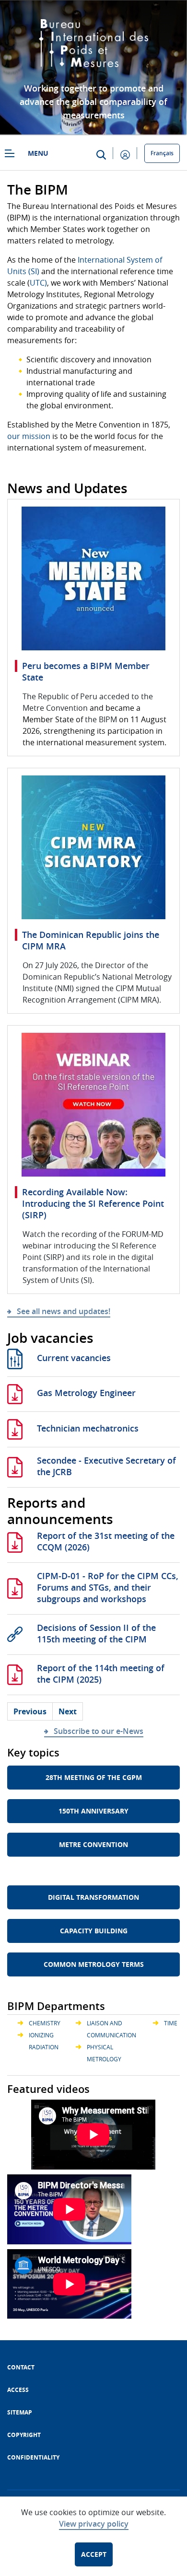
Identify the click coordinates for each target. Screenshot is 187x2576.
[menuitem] (21, 2367)
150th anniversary (93, 1811)
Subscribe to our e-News (99, 1731)
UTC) (38, 283)
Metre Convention (93, 1844)
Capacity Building (94, 1931)
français (162, 153)
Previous (30, 1711)
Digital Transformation (93, 1897)
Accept (94, 2554)
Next (68, 1711)
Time (171, 2023)
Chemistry (45, 2023)
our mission (29, 436)
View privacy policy (94, 2524)
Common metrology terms (94, 1964)
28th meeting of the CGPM (94, 1777)
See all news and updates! (64, 1311)
